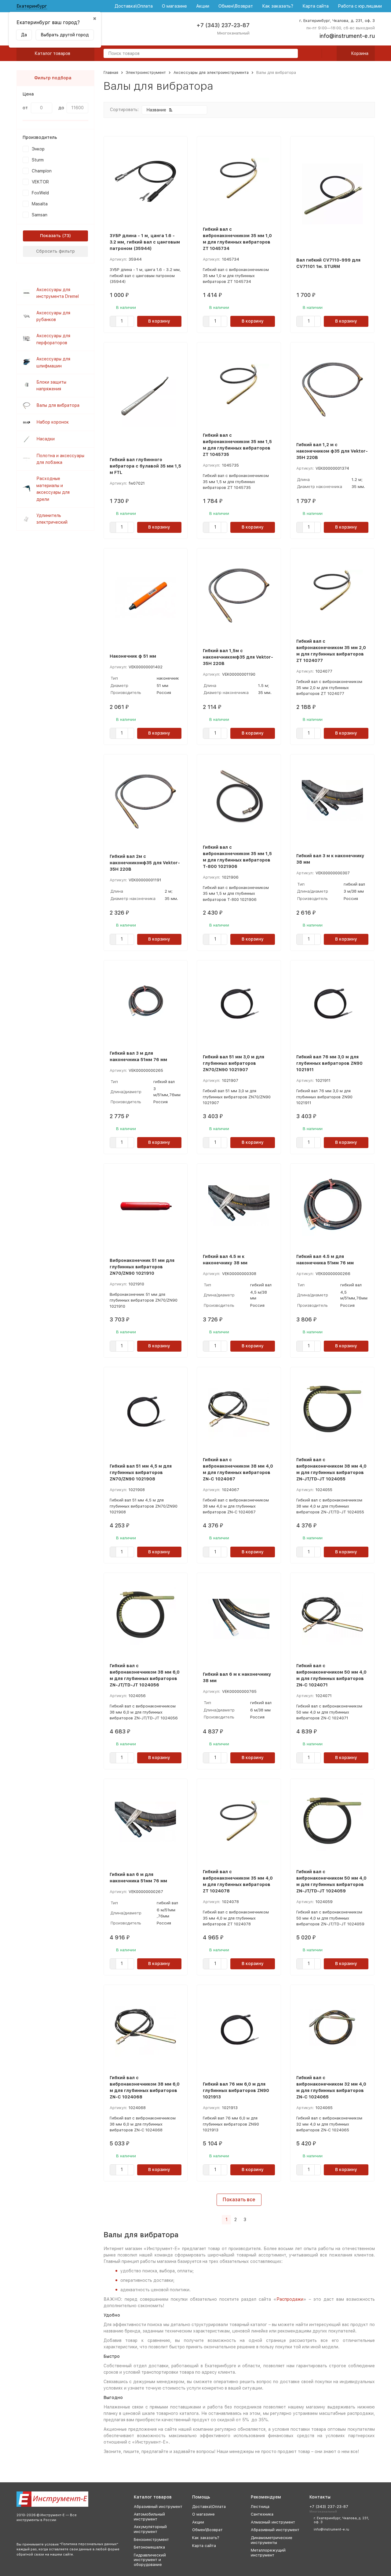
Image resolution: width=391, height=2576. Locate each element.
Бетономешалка (149, 2547)
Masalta (40, 204)
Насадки (46, 439)
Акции (203, 6)
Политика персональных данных (89, 2544)
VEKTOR (40, 182)
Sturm (38, 160)
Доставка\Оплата (134, 6)
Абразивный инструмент (158, 2507)
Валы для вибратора (58, 405)
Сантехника (262, 2514)
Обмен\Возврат (236, 6)
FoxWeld (40, 193)
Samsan (40, 215)
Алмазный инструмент (273, 2522)
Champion (42, 171)
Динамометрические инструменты (272, 2540)
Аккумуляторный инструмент (150, 2529)
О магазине (174, 6)
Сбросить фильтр (55, 251)
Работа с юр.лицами (360, 6)
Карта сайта (316, 6)
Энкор (38, 149)
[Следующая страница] (253, 2220)
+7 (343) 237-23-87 (223, 25)
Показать (50, 236)
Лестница (260, 2507)
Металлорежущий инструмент (268, 2553)
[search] (291, 54)
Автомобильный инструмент (149, 2517)
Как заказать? (278, 6)
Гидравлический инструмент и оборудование (150, 2560)
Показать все (239, 2200)
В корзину (159, 321)
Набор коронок (53, 422)
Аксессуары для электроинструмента (211, 72)
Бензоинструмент (151, 2540)
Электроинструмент (146, 72)
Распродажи (290, 2299)
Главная (111, 72)
